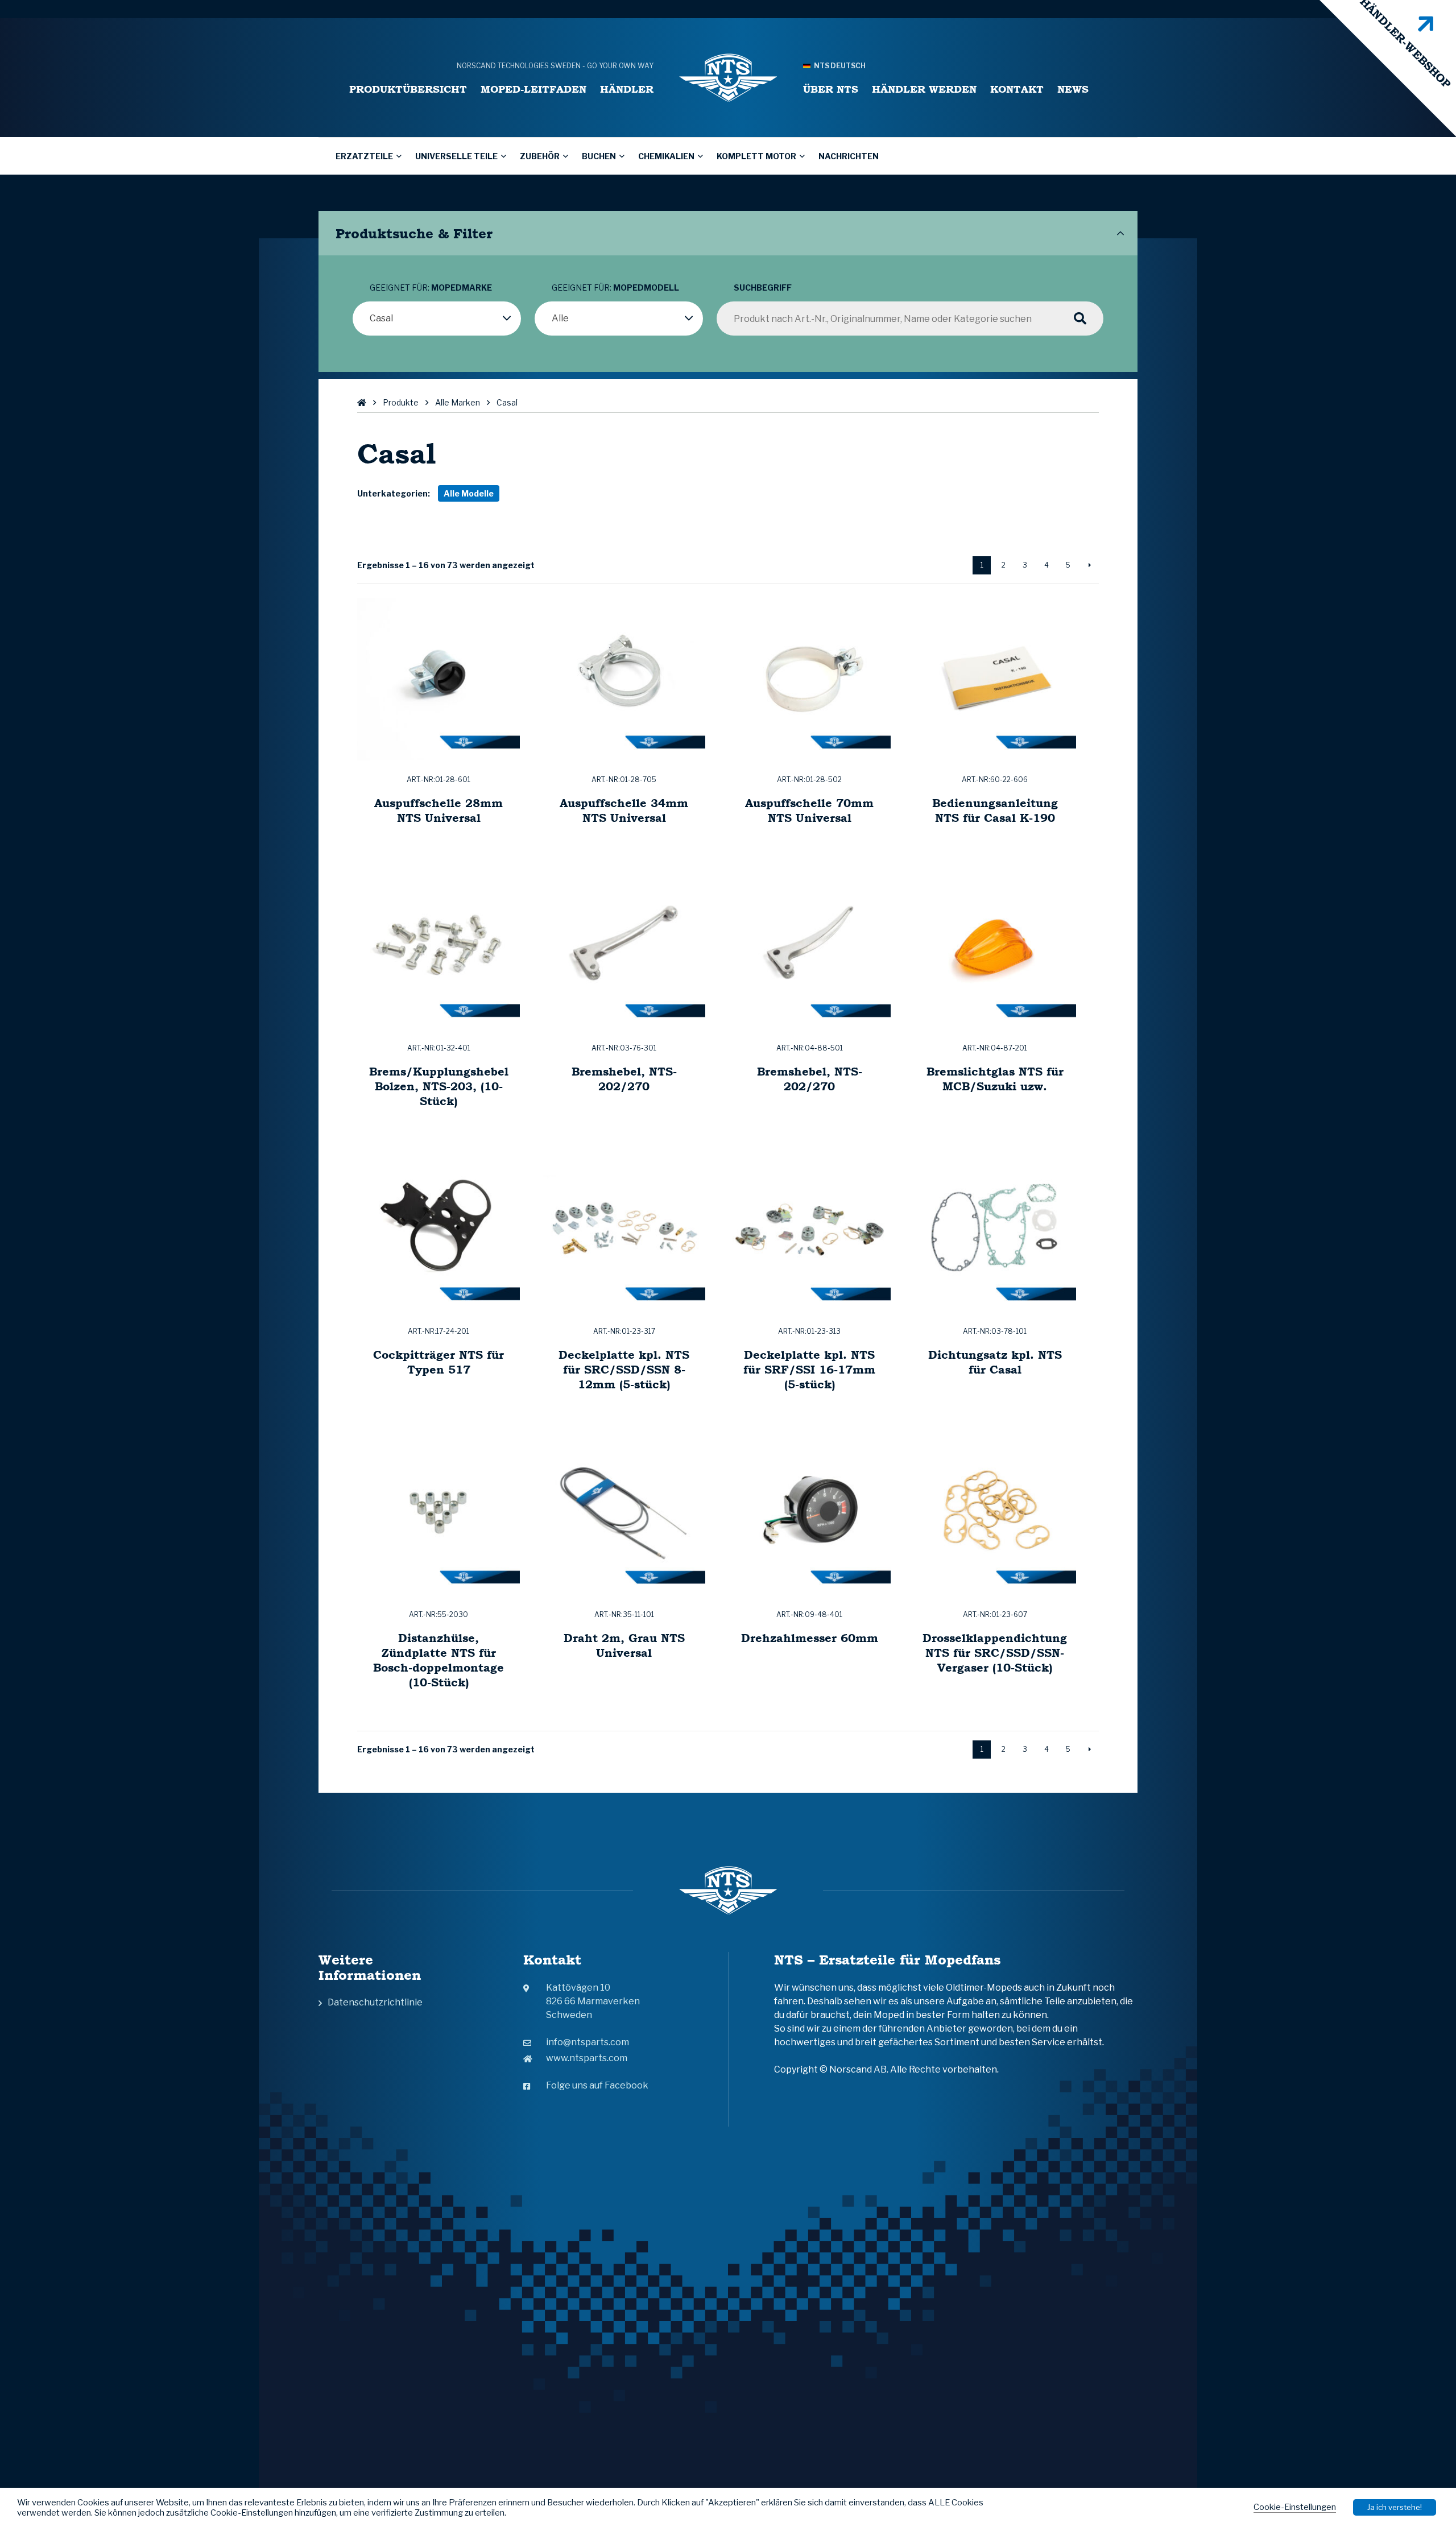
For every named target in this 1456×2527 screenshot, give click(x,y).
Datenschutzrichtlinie (375, 2002)
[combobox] (437, 319)
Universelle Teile (456, 156)
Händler (627, 89)
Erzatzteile (364, 156)
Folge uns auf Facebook (597, 2085)
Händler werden (924, 89)
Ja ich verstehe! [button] (1395, 2507)
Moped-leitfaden (533, 89)
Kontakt (1017, 89)
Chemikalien (666, 156)
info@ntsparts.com (588, 2042)
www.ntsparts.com (587, 2058)
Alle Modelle (469, 493)
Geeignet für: (431, 288)
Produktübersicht (408, 89)
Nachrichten (849, 156)
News (1073, 89)
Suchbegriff (763, 288)
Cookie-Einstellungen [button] (1295, 2507)
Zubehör (540, 156)
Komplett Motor (756, 156)
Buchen (599, 156)
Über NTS (831, 89)
